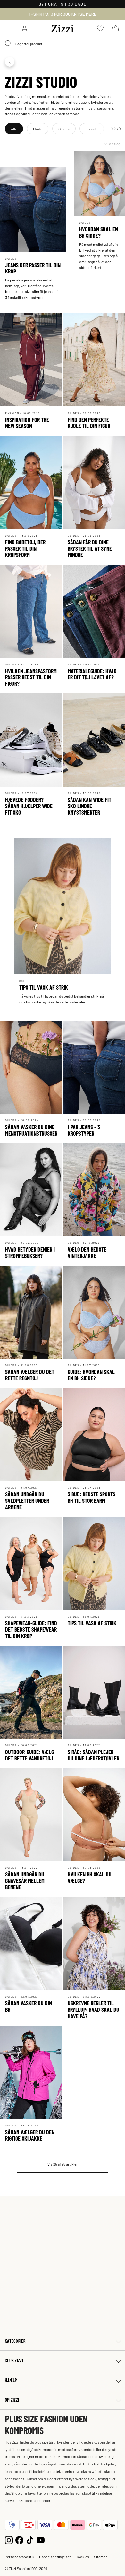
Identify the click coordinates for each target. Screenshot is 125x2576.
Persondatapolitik (20, 2557)
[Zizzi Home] (63, 28)
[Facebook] (19, 2540)
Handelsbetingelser (55, 2557)
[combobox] (63, 44)
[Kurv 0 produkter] (116, 28)
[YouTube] (41, 2540)
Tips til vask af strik (44, 987)
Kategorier (15, 2341)
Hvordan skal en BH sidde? (99, 232)
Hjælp (11, 2380)
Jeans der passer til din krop (33, 268)
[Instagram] (9, 2540)
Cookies (82, 2557)
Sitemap (101, 2557)
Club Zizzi (14, 2361)
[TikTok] (30, 2540)
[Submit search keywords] (8, 44)
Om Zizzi (12, 2400)
